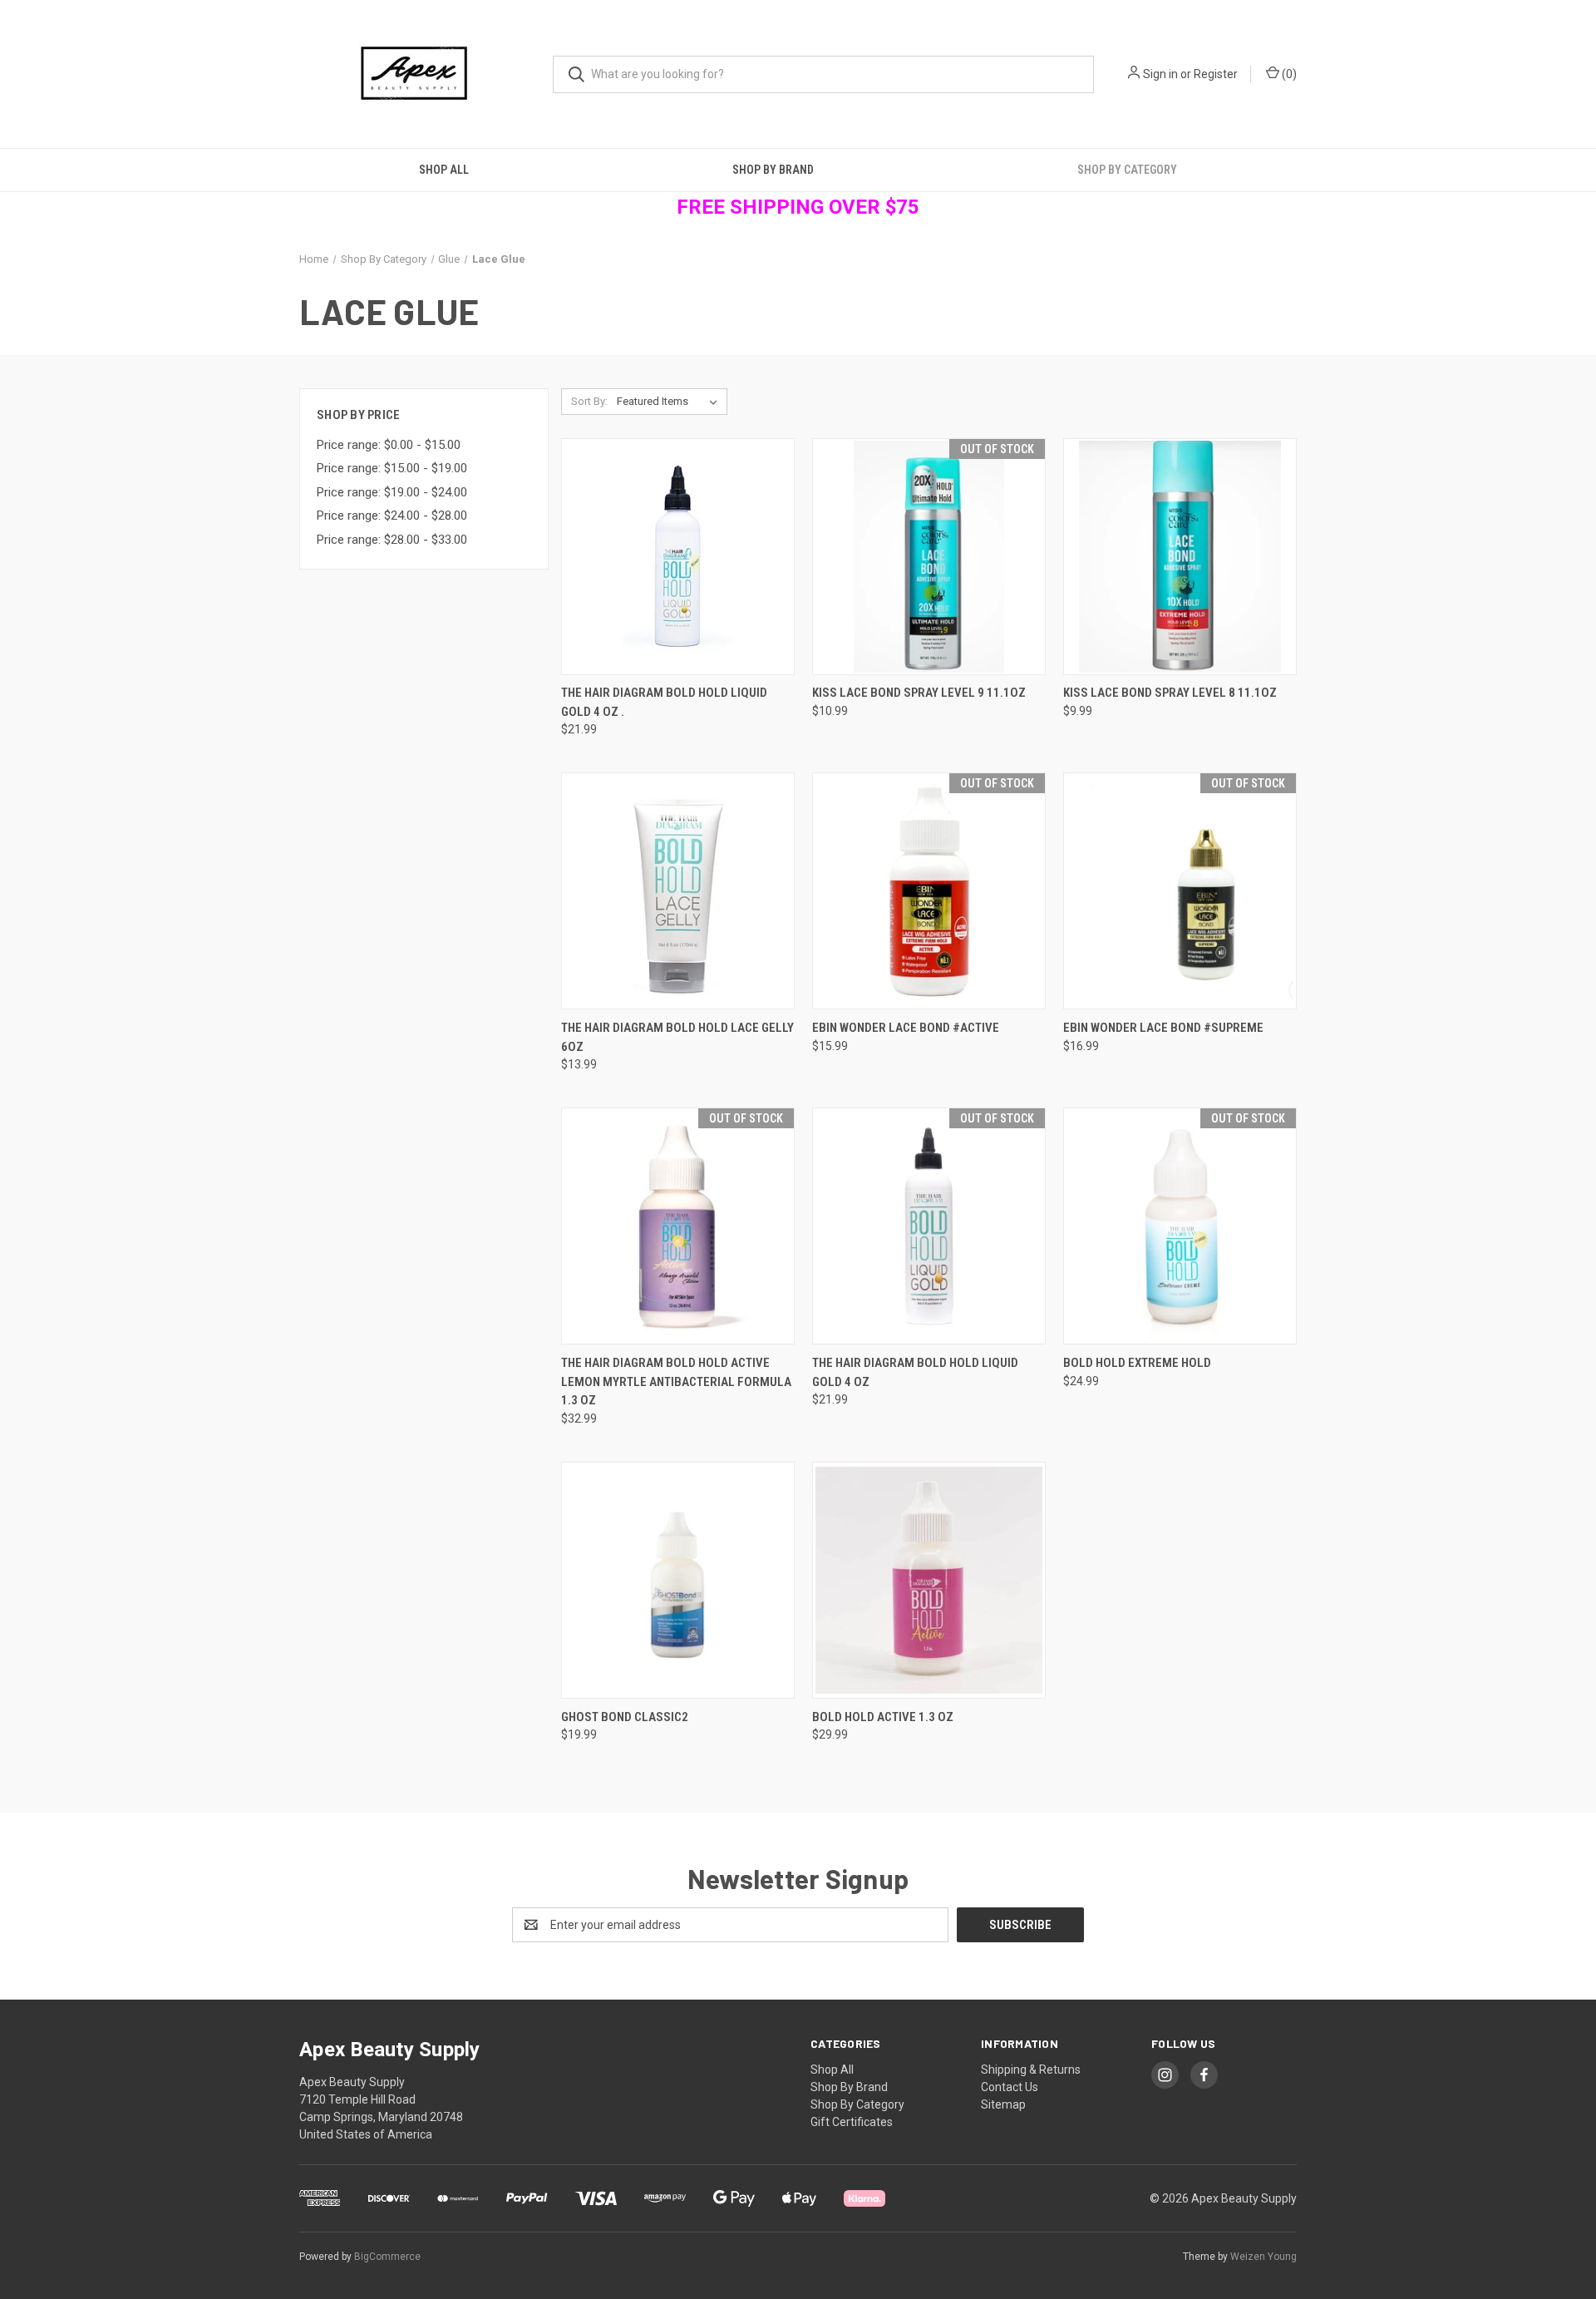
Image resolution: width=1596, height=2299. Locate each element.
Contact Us (1010, 2087)
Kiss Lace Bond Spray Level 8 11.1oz (1170, 693)
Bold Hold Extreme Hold (1137, 1363)
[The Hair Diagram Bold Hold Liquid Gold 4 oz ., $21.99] (678, 557)
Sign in (1160, 74)
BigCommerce (387, 2257)
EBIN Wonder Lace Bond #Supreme (1163, 1028)
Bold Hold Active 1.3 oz (883, 1717)
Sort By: (589, 401)
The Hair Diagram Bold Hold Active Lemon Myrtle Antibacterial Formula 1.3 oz (676, 1381)
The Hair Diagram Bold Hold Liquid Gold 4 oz (915, 1372)
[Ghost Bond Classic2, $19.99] (678, 1580)
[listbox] (670, 402)
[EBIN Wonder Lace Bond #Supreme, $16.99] (1180, 891)
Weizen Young (1263, 2257)
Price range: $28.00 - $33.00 (392, 540)
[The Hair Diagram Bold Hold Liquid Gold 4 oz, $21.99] (929, 1226)
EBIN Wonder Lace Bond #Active (906, 1028)
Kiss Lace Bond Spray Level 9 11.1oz (919, 693)
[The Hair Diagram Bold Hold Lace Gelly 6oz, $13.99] (678, 891)
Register (1216, 74)
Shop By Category (1127, 170)
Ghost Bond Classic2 (625, 1717)
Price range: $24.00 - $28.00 (392, 516)
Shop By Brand (773, 170)
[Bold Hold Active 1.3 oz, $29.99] (929, 1580)
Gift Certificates (852, 2122)
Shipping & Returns (1031, 2070)
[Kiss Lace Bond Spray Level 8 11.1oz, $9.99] (1180, 557)
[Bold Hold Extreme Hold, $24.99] (1180, 1226)
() (1288, 74)
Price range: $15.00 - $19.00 (392, 468)
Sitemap (1003, 2104)
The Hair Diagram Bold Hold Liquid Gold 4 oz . (664, 702)
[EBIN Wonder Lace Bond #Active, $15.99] (929, 891)
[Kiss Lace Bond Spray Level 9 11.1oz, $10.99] (929, 557)
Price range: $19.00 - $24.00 (392, 492)
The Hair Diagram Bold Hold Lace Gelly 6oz (677, 1037)
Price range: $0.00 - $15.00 (389, 445)
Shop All (444, 170)
